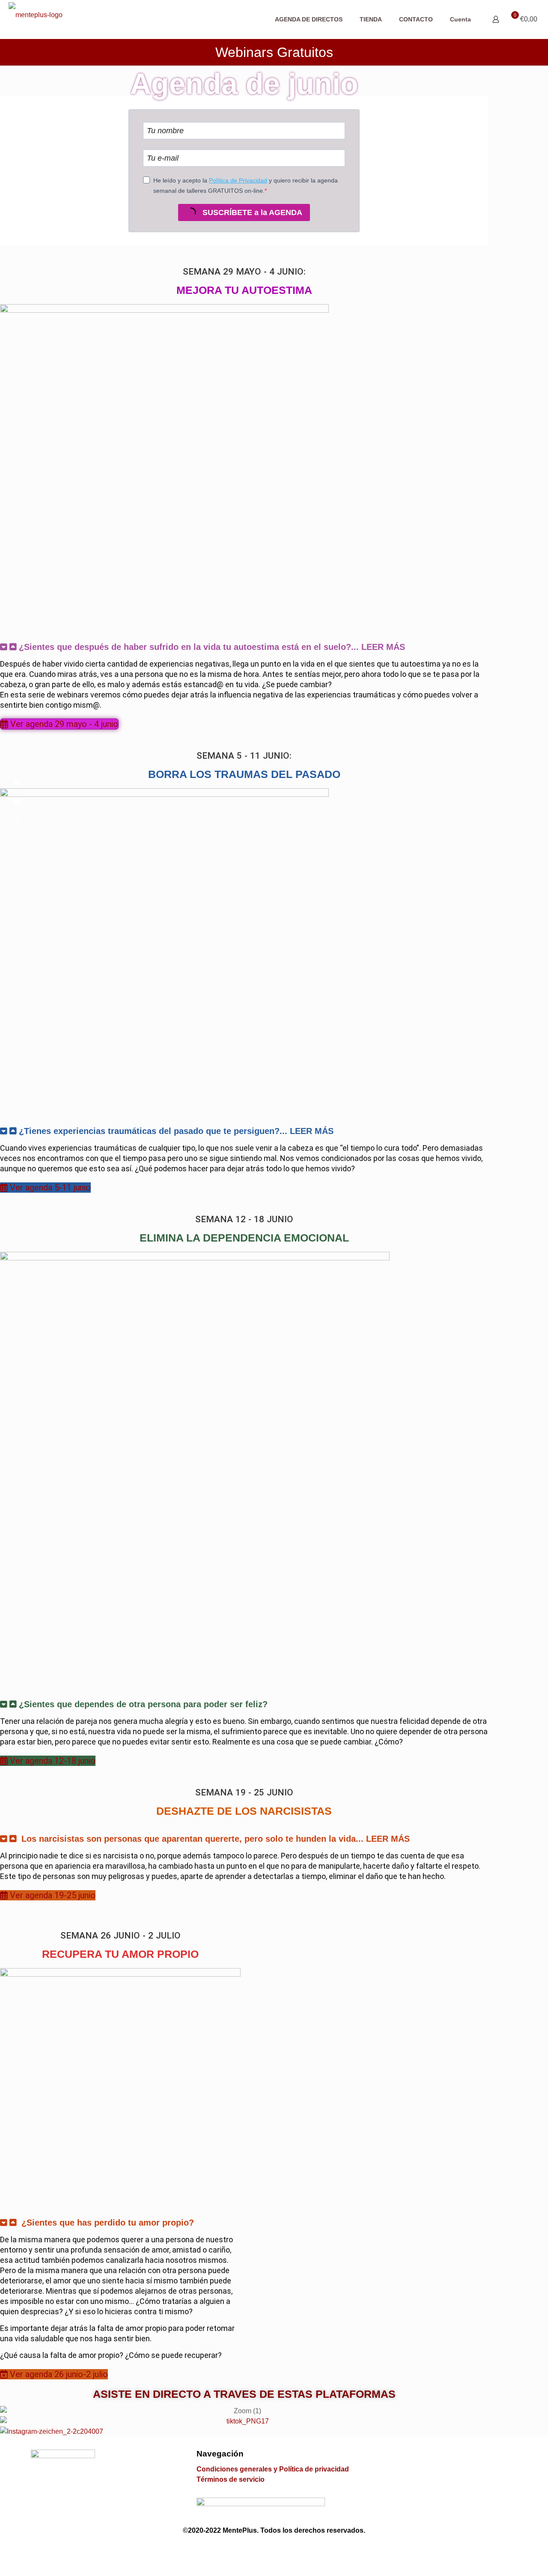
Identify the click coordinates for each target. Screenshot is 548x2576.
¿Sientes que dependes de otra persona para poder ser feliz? (143, 1704)
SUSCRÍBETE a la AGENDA (251, 212)
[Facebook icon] (251, 2549)
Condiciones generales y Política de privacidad (273, 2469)
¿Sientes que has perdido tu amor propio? (108, 2223)
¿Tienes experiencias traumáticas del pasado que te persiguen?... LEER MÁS (176, 1131)
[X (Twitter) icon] (266, 2549)
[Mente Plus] (36, 18)
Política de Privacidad (238, 180)
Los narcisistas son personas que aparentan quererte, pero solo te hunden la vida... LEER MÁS (216, 1839)
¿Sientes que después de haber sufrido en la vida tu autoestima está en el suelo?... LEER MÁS (212, 647)
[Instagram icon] (297, 2549)
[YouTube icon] (282, 2549)
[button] (244, 647)
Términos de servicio (231, 2479)
